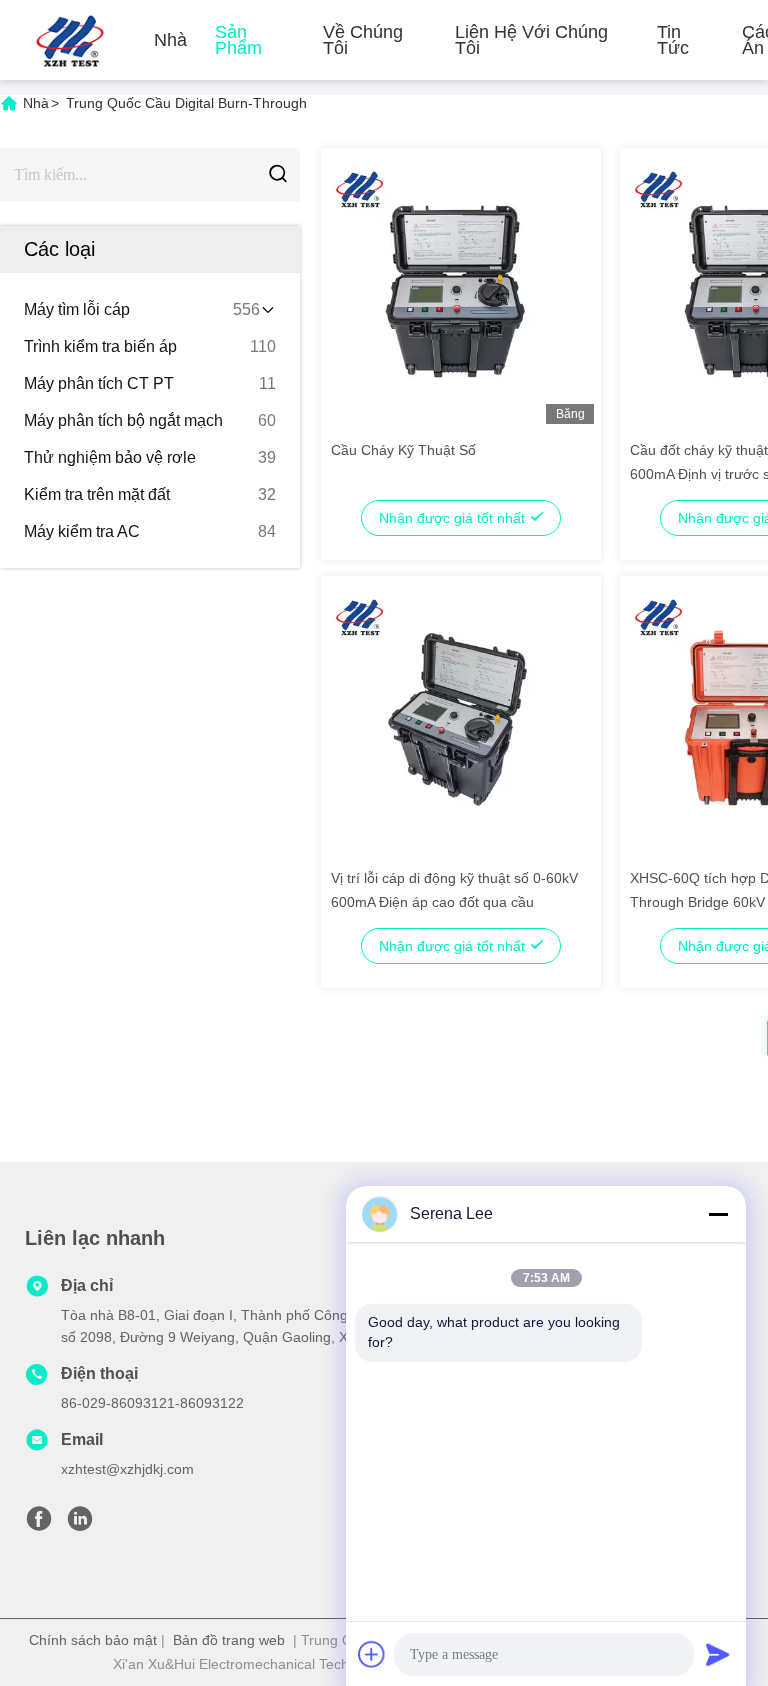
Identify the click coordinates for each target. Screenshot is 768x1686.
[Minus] (718, 1214)
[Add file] (372, 1654)
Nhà (170, 40)
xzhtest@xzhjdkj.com (127, 1469)
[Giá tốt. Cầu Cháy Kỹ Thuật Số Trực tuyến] (455, 290)
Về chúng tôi (363, 40)
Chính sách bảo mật (93, 1640)
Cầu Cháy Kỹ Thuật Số (403, 450)
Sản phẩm (238, 40)
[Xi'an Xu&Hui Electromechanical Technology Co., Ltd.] (70, 40)
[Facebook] (39, 1524)
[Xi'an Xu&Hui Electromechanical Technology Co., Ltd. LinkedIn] (80, 1524)
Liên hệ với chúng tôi (531, 40)
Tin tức (673, 40)
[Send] (718, 1654)
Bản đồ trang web (229, 1640)
